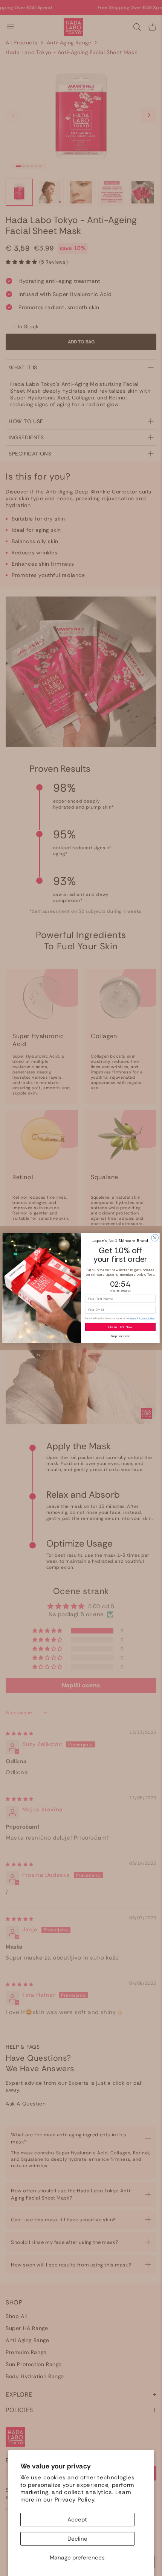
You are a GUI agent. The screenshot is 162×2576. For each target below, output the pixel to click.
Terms (133, 1318)
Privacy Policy (147, 1318)
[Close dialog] (155, 1238)
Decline (77, 2539)
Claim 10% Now (120, 1327)
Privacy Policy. (75, 2500)
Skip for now (120, 1336)
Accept (77, 2520)
